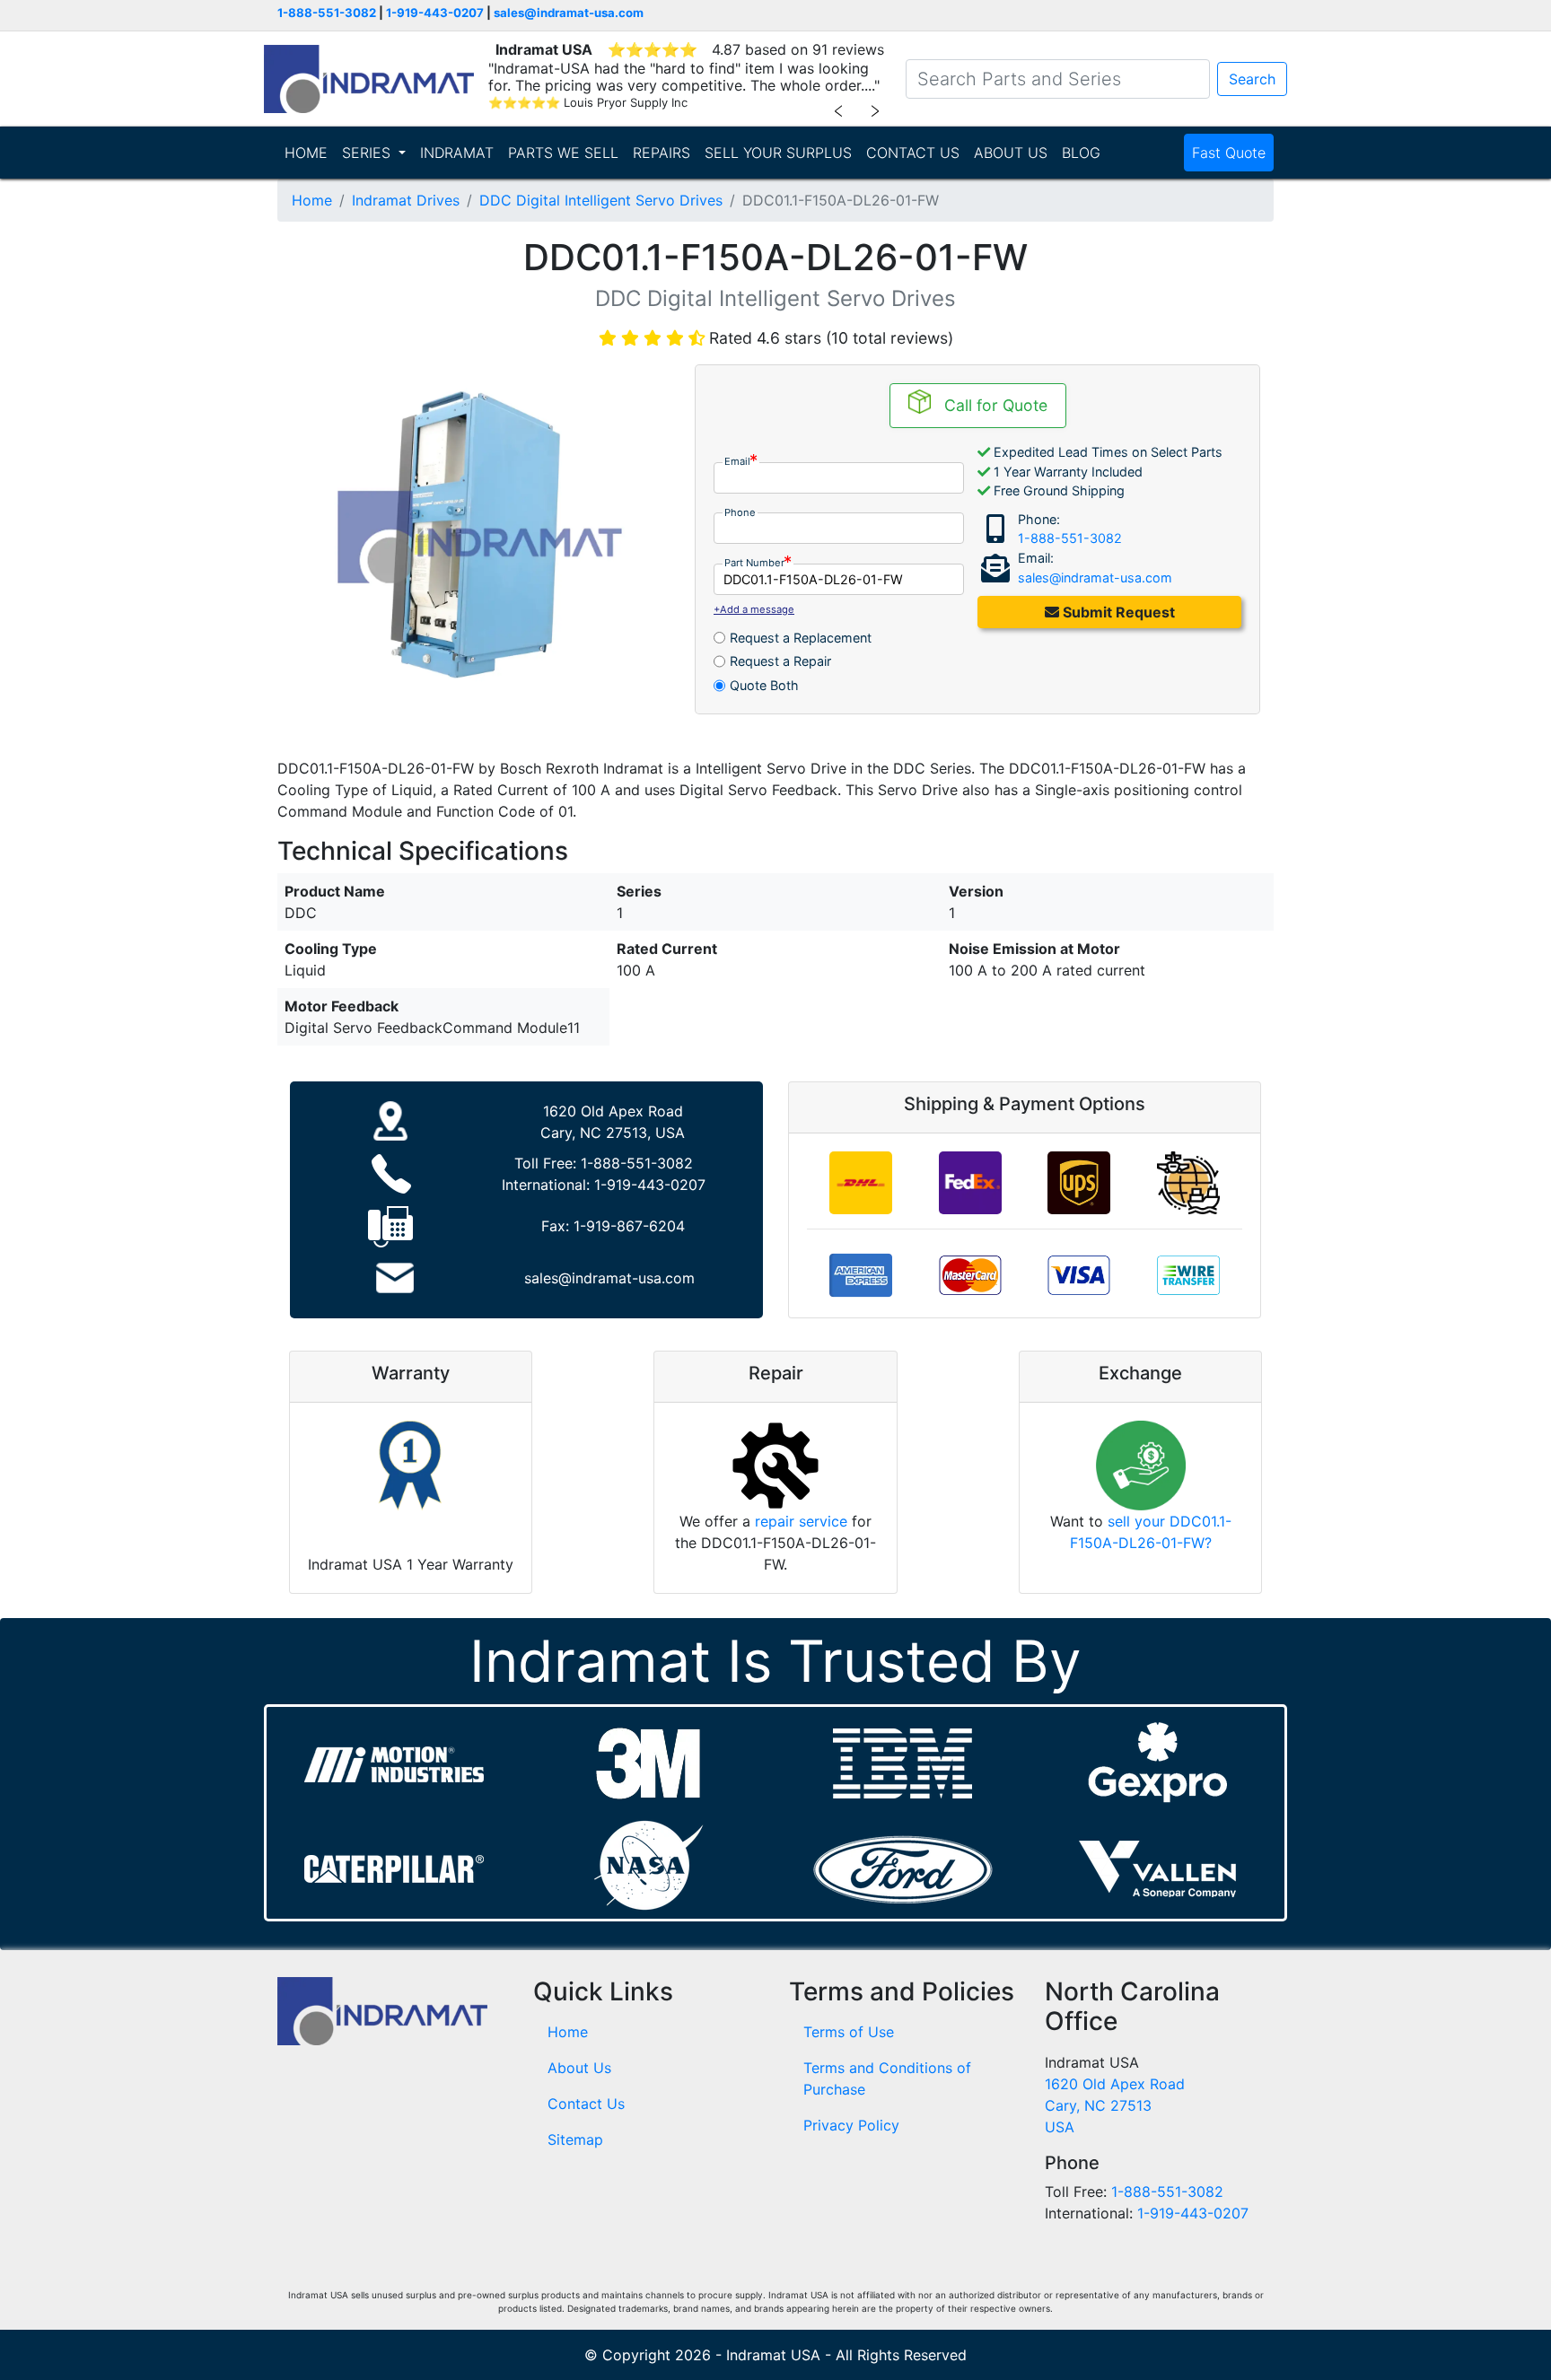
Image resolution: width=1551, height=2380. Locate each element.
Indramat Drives (406, 200)
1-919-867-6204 (629, 1226)
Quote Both (764, 685)
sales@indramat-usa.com (569, 13)
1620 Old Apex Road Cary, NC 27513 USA (1115, 2105)
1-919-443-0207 (435, 13)
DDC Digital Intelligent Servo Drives (601, 200)
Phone (740, 512)
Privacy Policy (851, 2125)
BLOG (1081, 153)
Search (1252, 79)
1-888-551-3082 (327, 13)
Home (312, 200)
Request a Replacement (801, 638)
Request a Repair (780, 661)
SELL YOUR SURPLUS (778, 153)
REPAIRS (662, 153)
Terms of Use (849, 2032)
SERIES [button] (368, 153)
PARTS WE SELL (563, 153)
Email (737, 461)
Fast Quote (1229, 153)
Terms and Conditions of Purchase (887, 2078)
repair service (801, 1521)
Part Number (754, 563)
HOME (306, 153)
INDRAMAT (457, 153)
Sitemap (575, 2139)
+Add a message (754, 609)
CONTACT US (913, 153)
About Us (579, 2068)
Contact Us (586, 2104)
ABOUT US (1011, 153)
